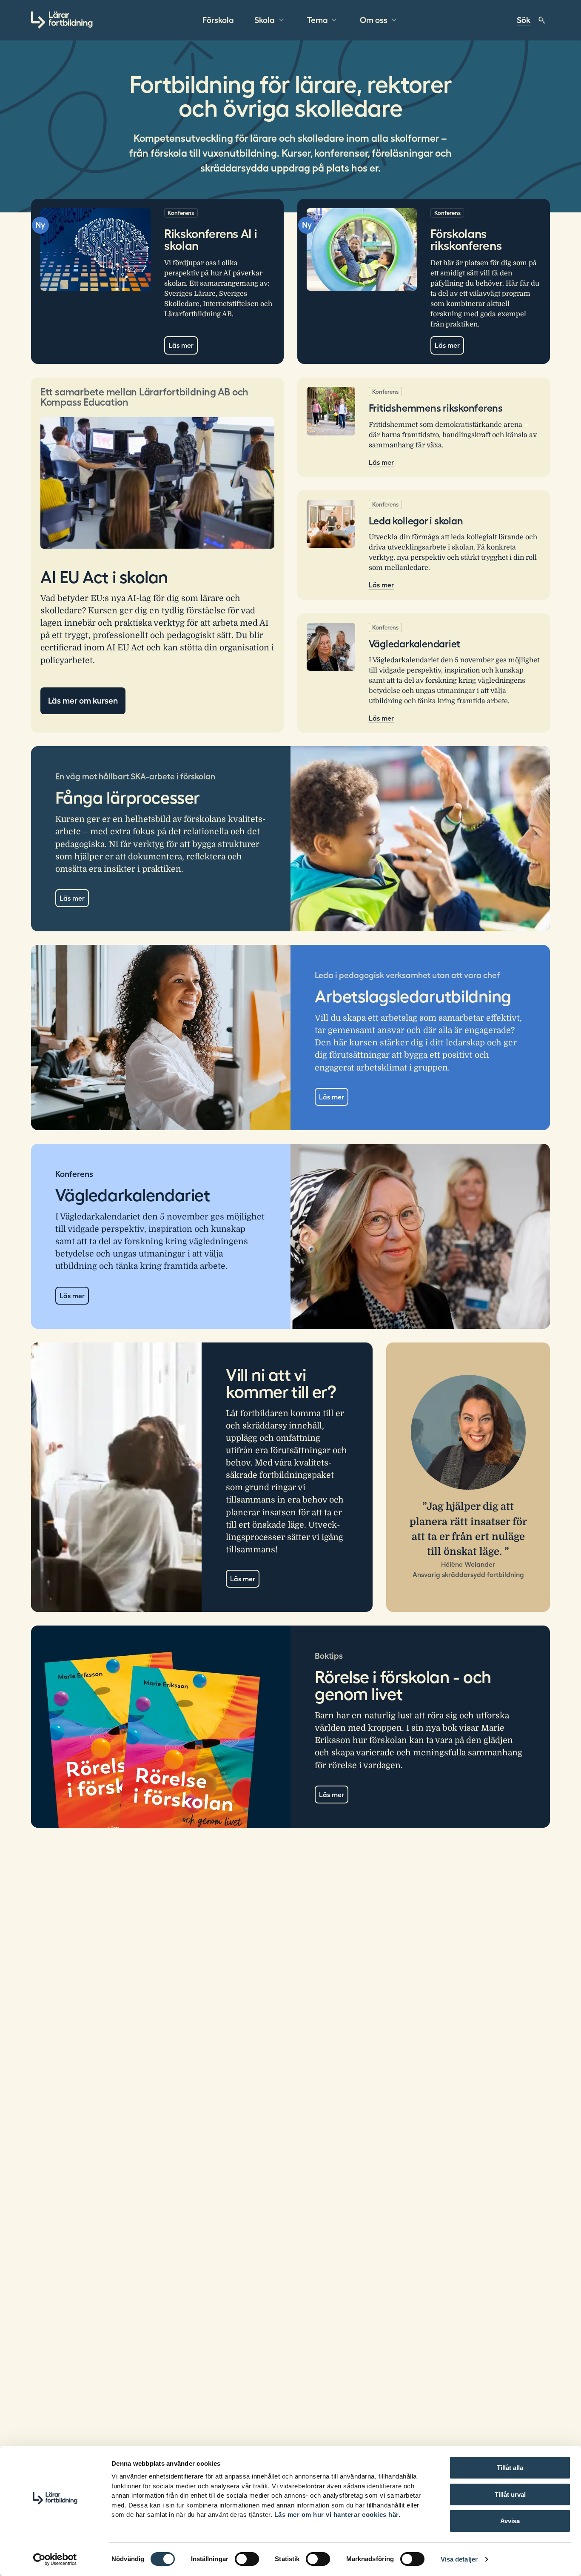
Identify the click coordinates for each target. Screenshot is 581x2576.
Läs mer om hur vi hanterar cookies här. (337, 2514)
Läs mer (181, 345)
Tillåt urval (510, 2494)
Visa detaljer (459, 2559)
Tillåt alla (510, 2468)
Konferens (181, 213)
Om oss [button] (374, 20)
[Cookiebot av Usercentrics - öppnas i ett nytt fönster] (55, 2559)
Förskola (218, 20)
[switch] (247, 2559)
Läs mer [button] (332, 1097)
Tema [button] (318, 20)
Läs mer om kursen (83, 701)
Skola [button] (265, 20)
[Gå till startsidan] (62, 20)
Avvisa (510, 2521)
